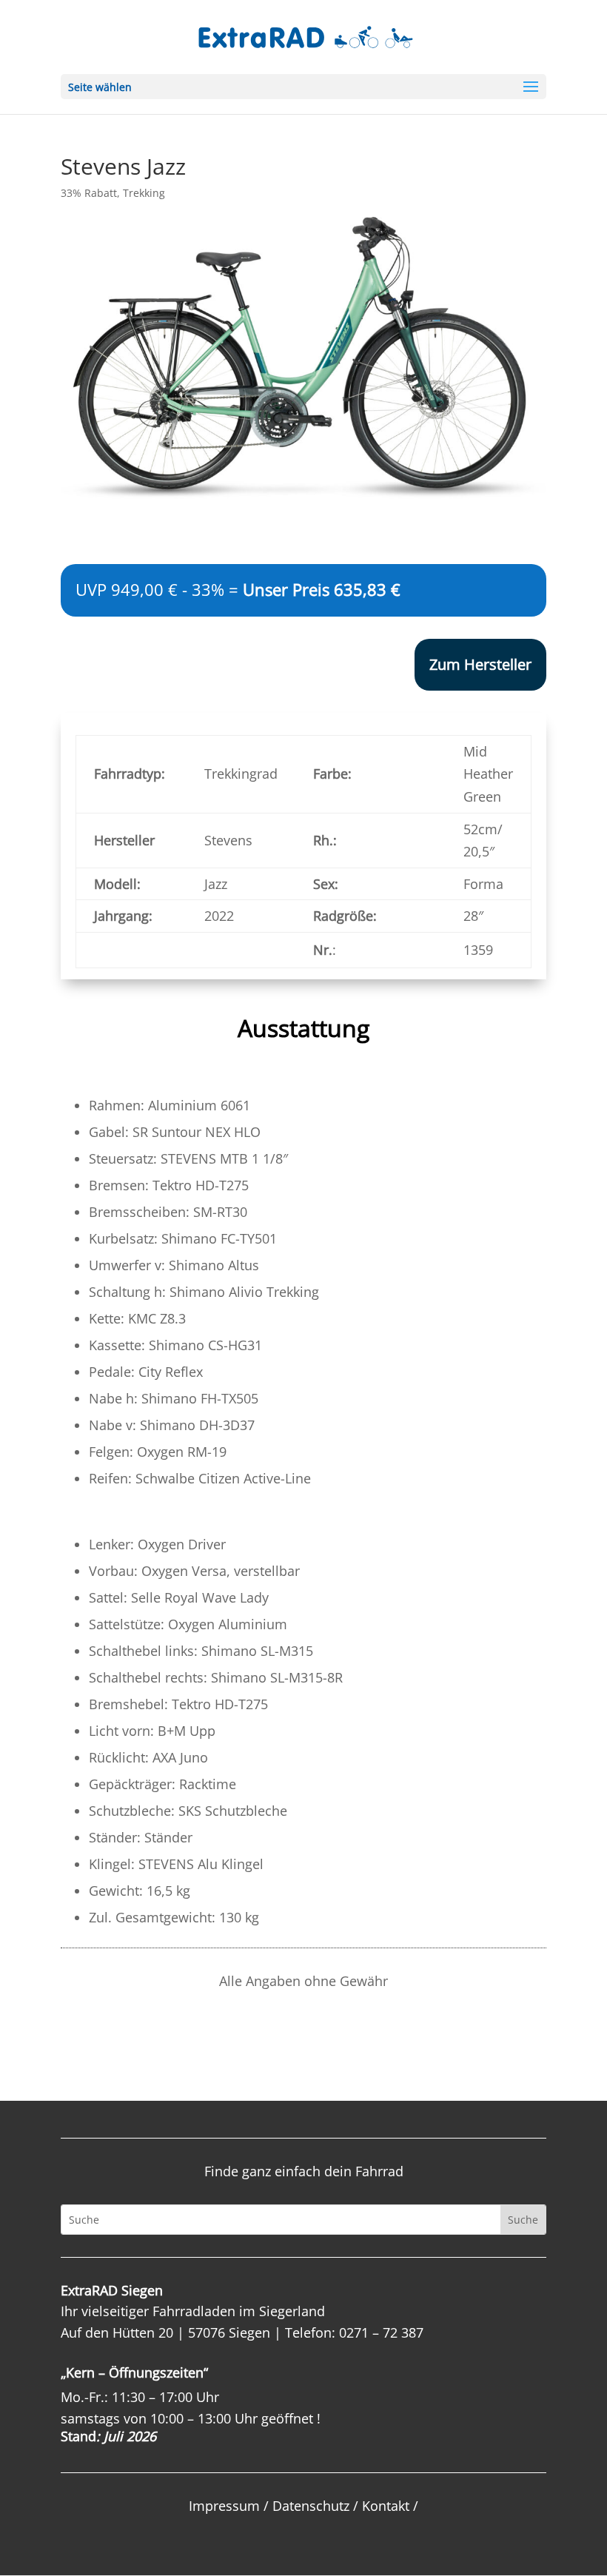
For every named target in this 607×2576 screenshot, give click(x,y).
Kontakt (386, 2506)
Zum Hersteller (480, 664)
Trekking (144, 193)
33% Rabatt (89, 193)
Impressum (224, 2506)
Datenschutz (311, 2506)
